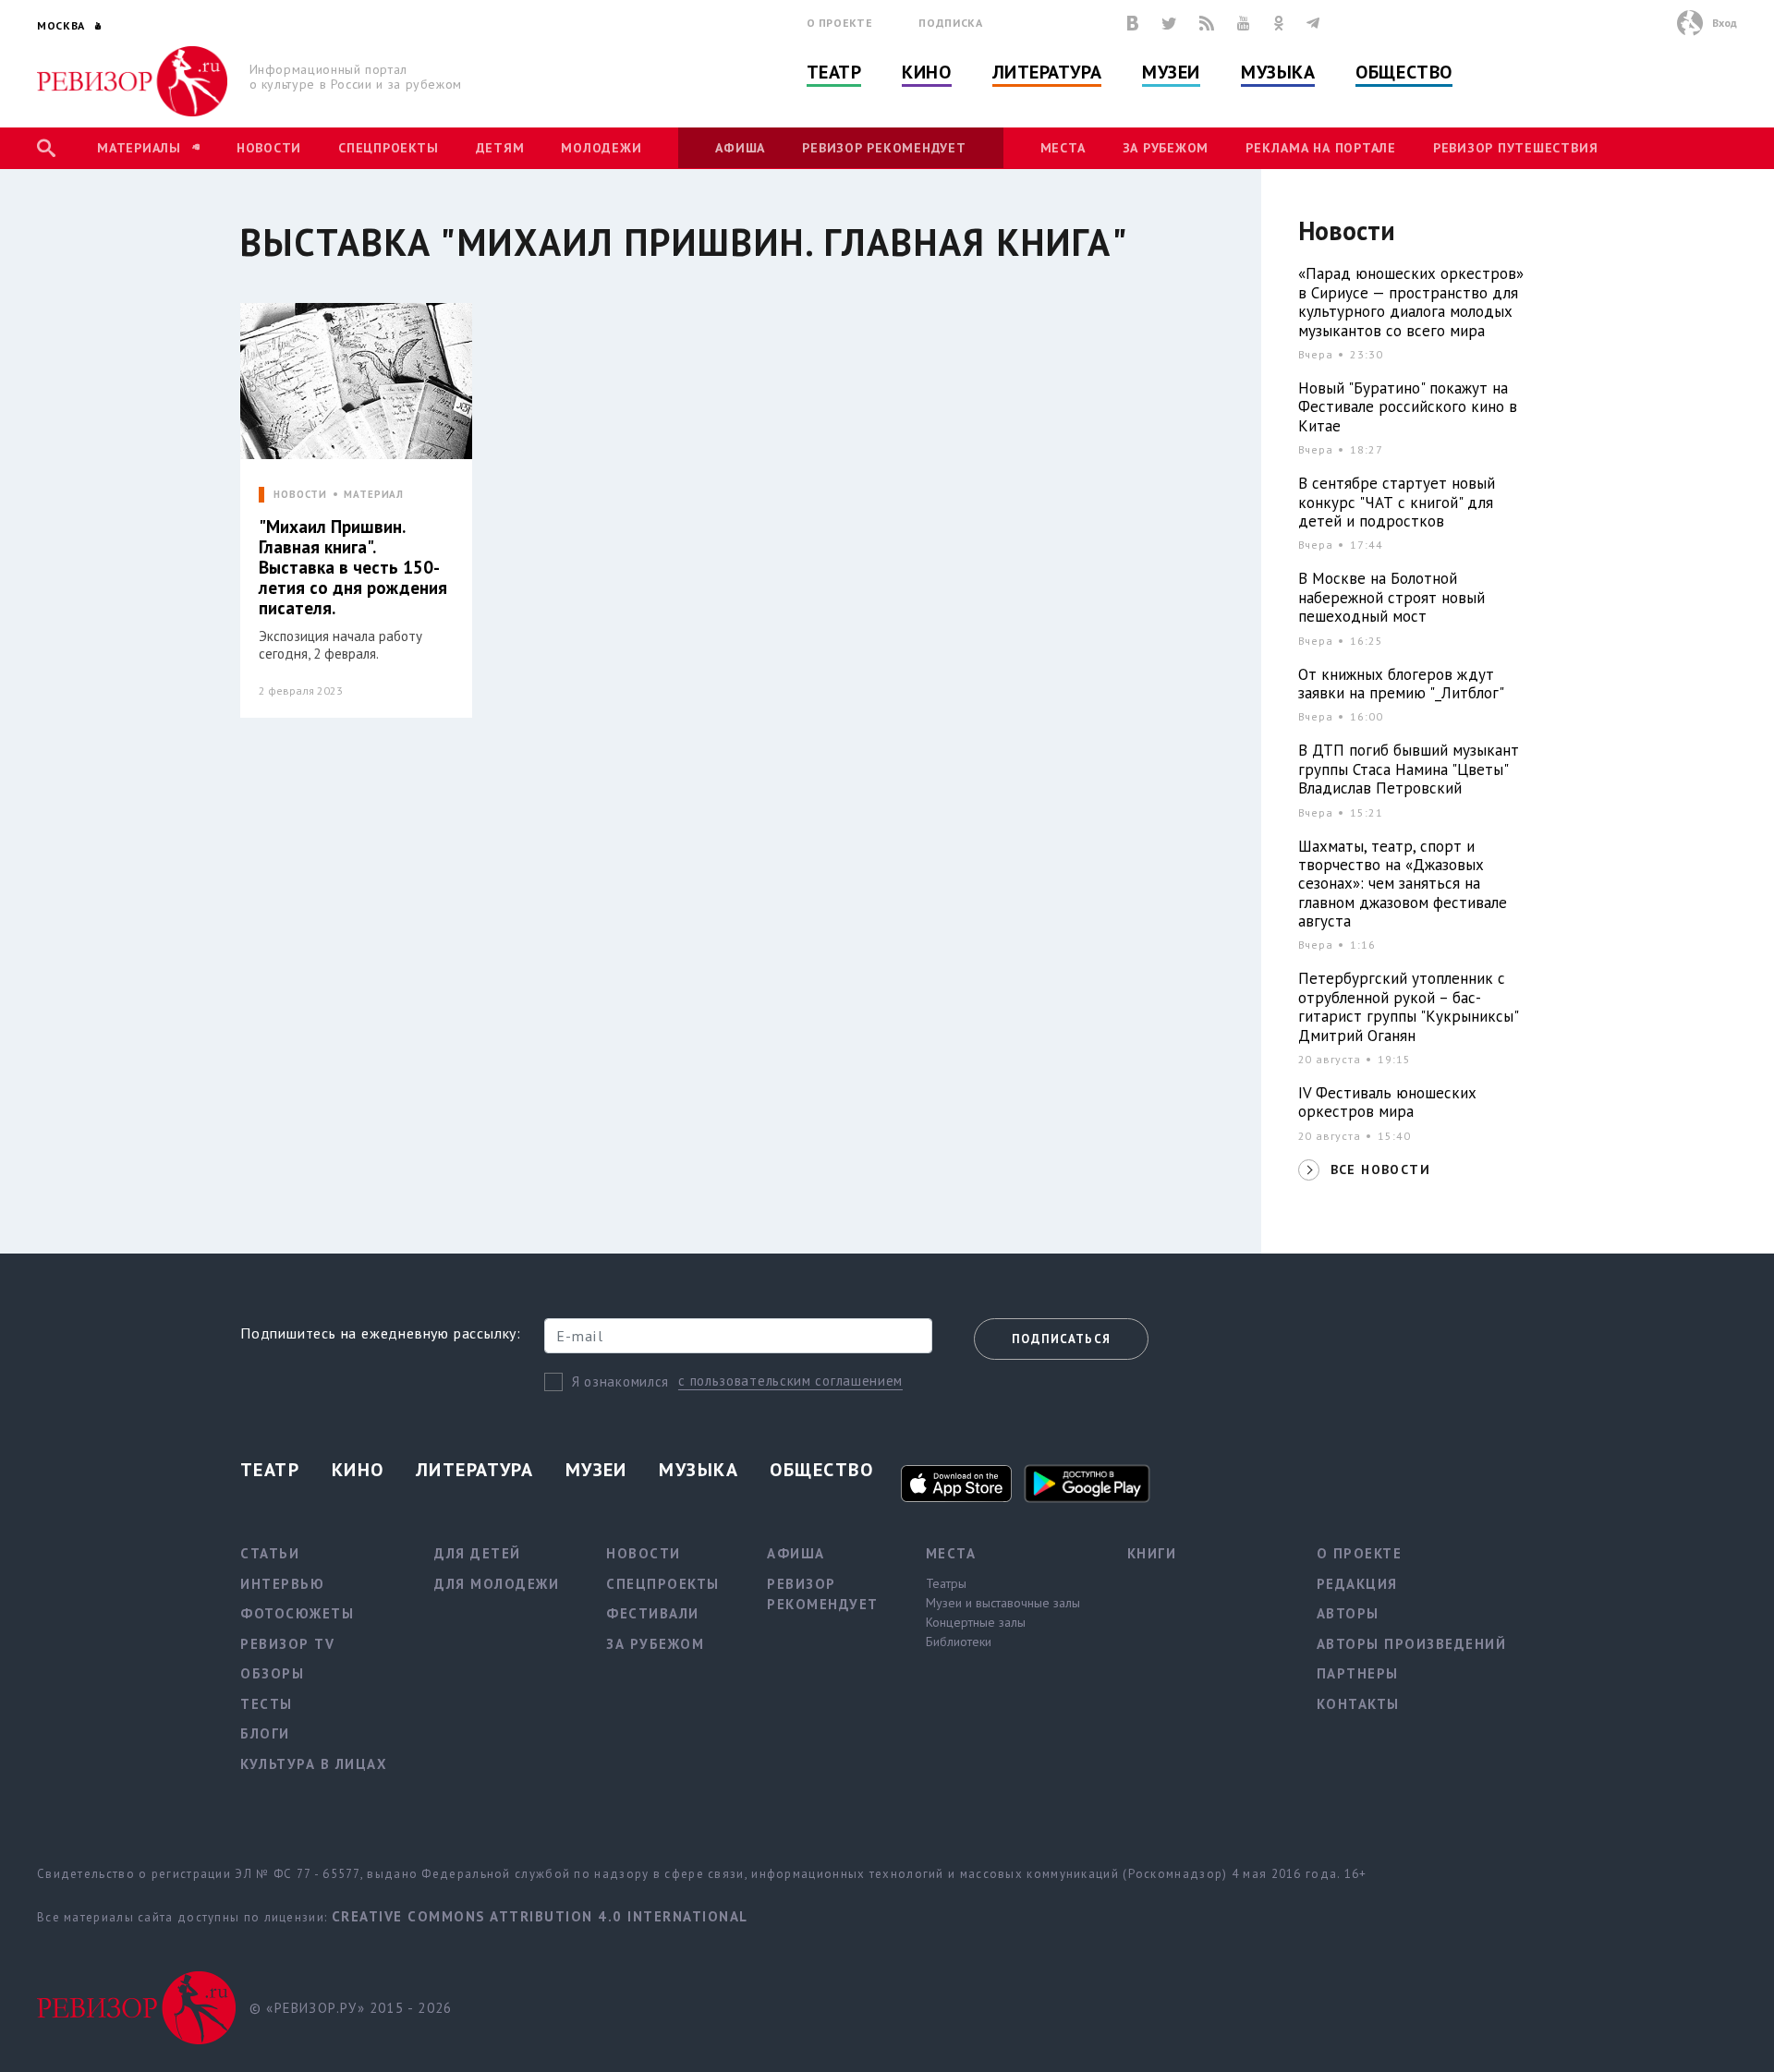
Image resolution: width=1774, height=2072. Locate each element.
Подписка (950, 23)
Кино (926, 72)
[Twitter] (1169, 23)
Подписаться (1061, 1339)
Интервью (282, 1584)
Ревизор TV (287, 1644)
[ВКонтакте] (1133, 23)
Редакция (1357, 1584)
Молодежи (601, 148)
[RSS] (1207, 23)
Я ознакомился (620, 1381)
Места (1063, 148)
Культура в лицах (314, 1764)
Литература (1047, 72)
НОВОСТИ (300, 495)
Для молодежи (497, 1584)
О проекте (840, 23)
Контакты (1358, 1704)
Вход (1725, 23)
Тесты (267, 1704)
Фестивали (653, 1613)
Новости (269, 148)
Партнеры (1358, 1673)
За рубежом (1166, 148)
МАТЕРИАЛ (374, 495)
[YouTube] (1244, 23)
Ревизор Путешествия (1515, 148)
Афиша (740, 148)
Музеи (1171, 72)
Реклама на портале (1321, 148)
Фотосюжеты (297, 1613)
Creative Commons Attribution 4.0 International (540, 1916)
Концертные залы (976, 1622)
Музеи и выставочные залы (1003, 1603)
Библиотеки (959, 1642)
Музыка (1278, 72)
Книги (1152, 1553)
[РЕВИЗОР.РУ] (133, 81)
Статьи (270, 1553)
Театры (946, 1583)
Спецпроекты (388, 148)
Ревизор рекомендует (884, 148)
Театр (834, 72)
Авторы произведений (1412, 1644)
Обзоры (272, 1673)
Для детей (478, 1553)
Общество (1403, 72)
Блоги (265, 1733)
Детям (500, 148)
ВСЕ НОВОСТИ (1380, 1169)
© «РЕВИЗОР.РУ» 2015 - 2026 (351, 2008)
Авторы (1348, 1613)
